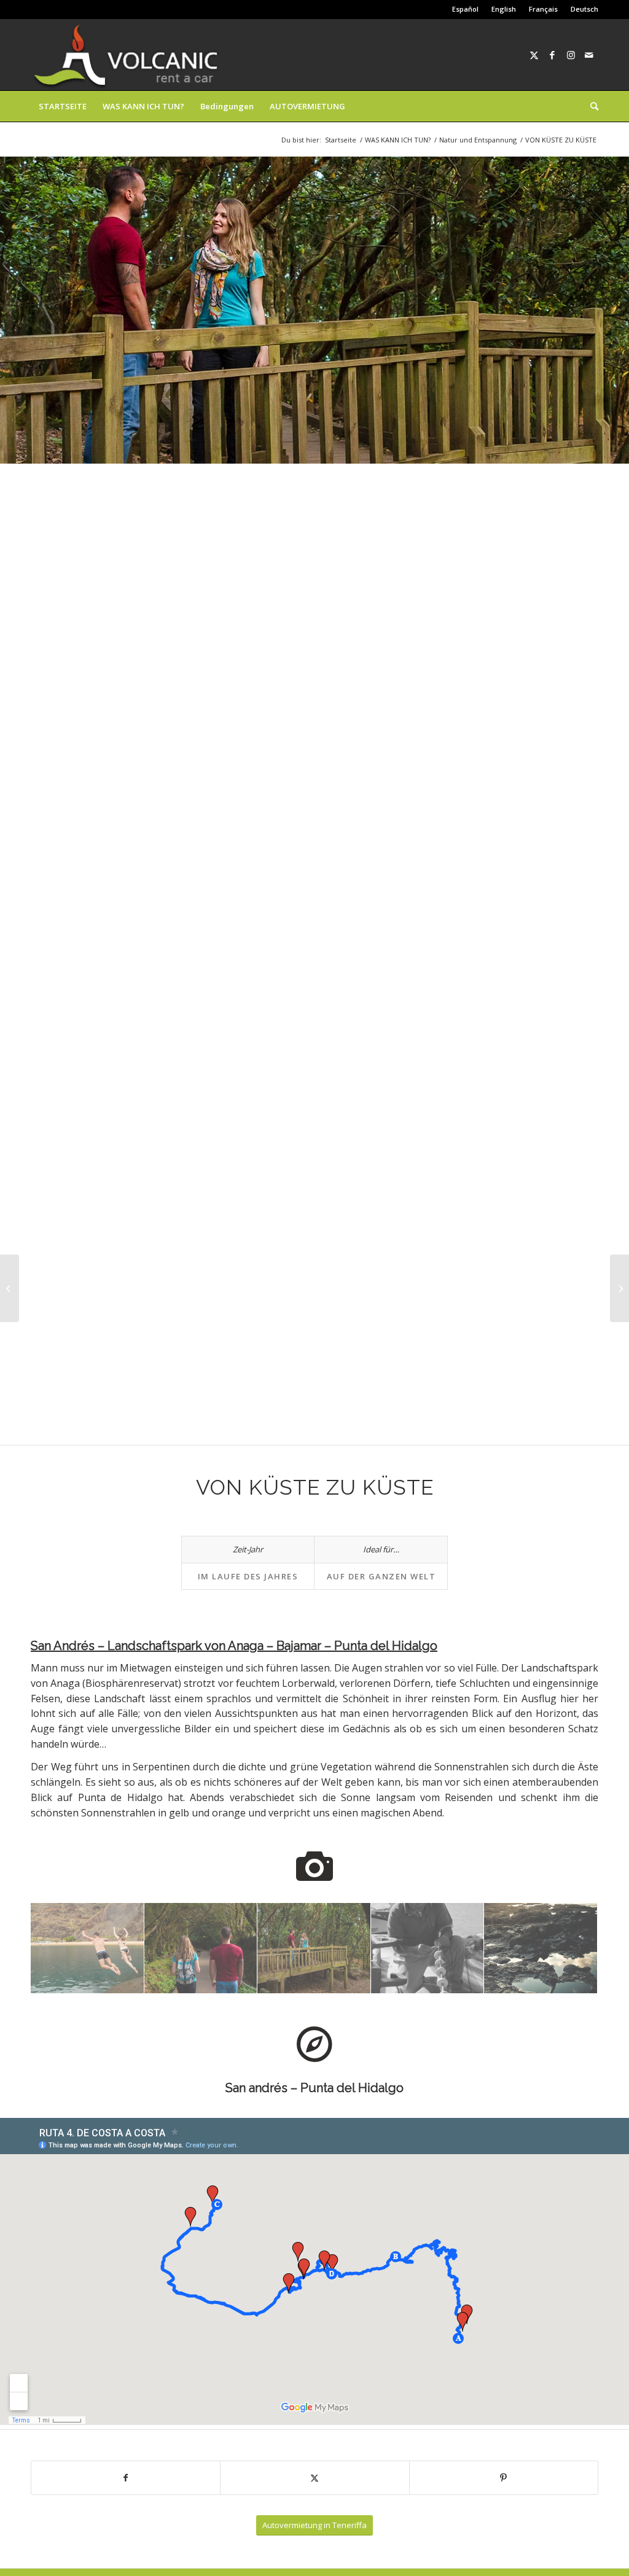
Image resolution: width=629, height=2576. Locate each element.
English (504, 9)
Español (465, 9)
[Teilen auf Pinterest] (504, 2478)
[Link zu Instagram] (571, 55)
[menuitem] (466, 9)
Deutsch (584, 9)
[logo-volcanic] (126, 55)
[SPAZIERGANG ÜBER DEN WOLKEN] (10, 1288)
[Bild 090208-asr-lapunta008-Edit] (541, 1948)
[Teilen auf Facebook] (126, 2478)
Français (543, 9)
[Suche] (590, 106)
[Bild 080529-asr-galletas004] (428, 1948)
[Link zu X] (534, 55)
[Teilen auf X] (314, 2478)
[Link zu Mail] (589, 55)
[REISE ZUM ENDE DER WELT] (619, 1288)
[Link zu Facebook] (552, 55)
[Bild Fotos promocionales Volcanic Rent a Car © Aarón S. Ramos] (88, 1948)
